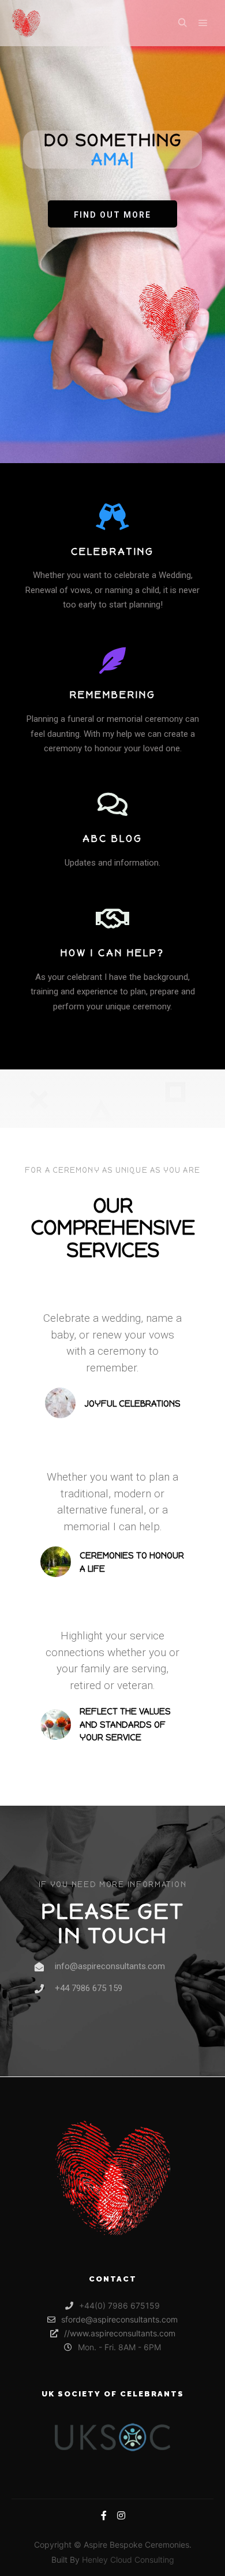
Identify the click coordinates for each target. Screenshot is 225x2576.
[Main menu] (203, 23)
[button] (112, 214)
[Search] (182, 23)
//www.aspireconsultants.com (120, 2333)
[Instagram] (121, 2515)
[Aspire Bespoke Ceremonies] (26, 23)
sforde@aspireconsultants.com (119, 2319)
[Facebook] (104, 2515)
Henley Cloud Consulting (128, 2560)
